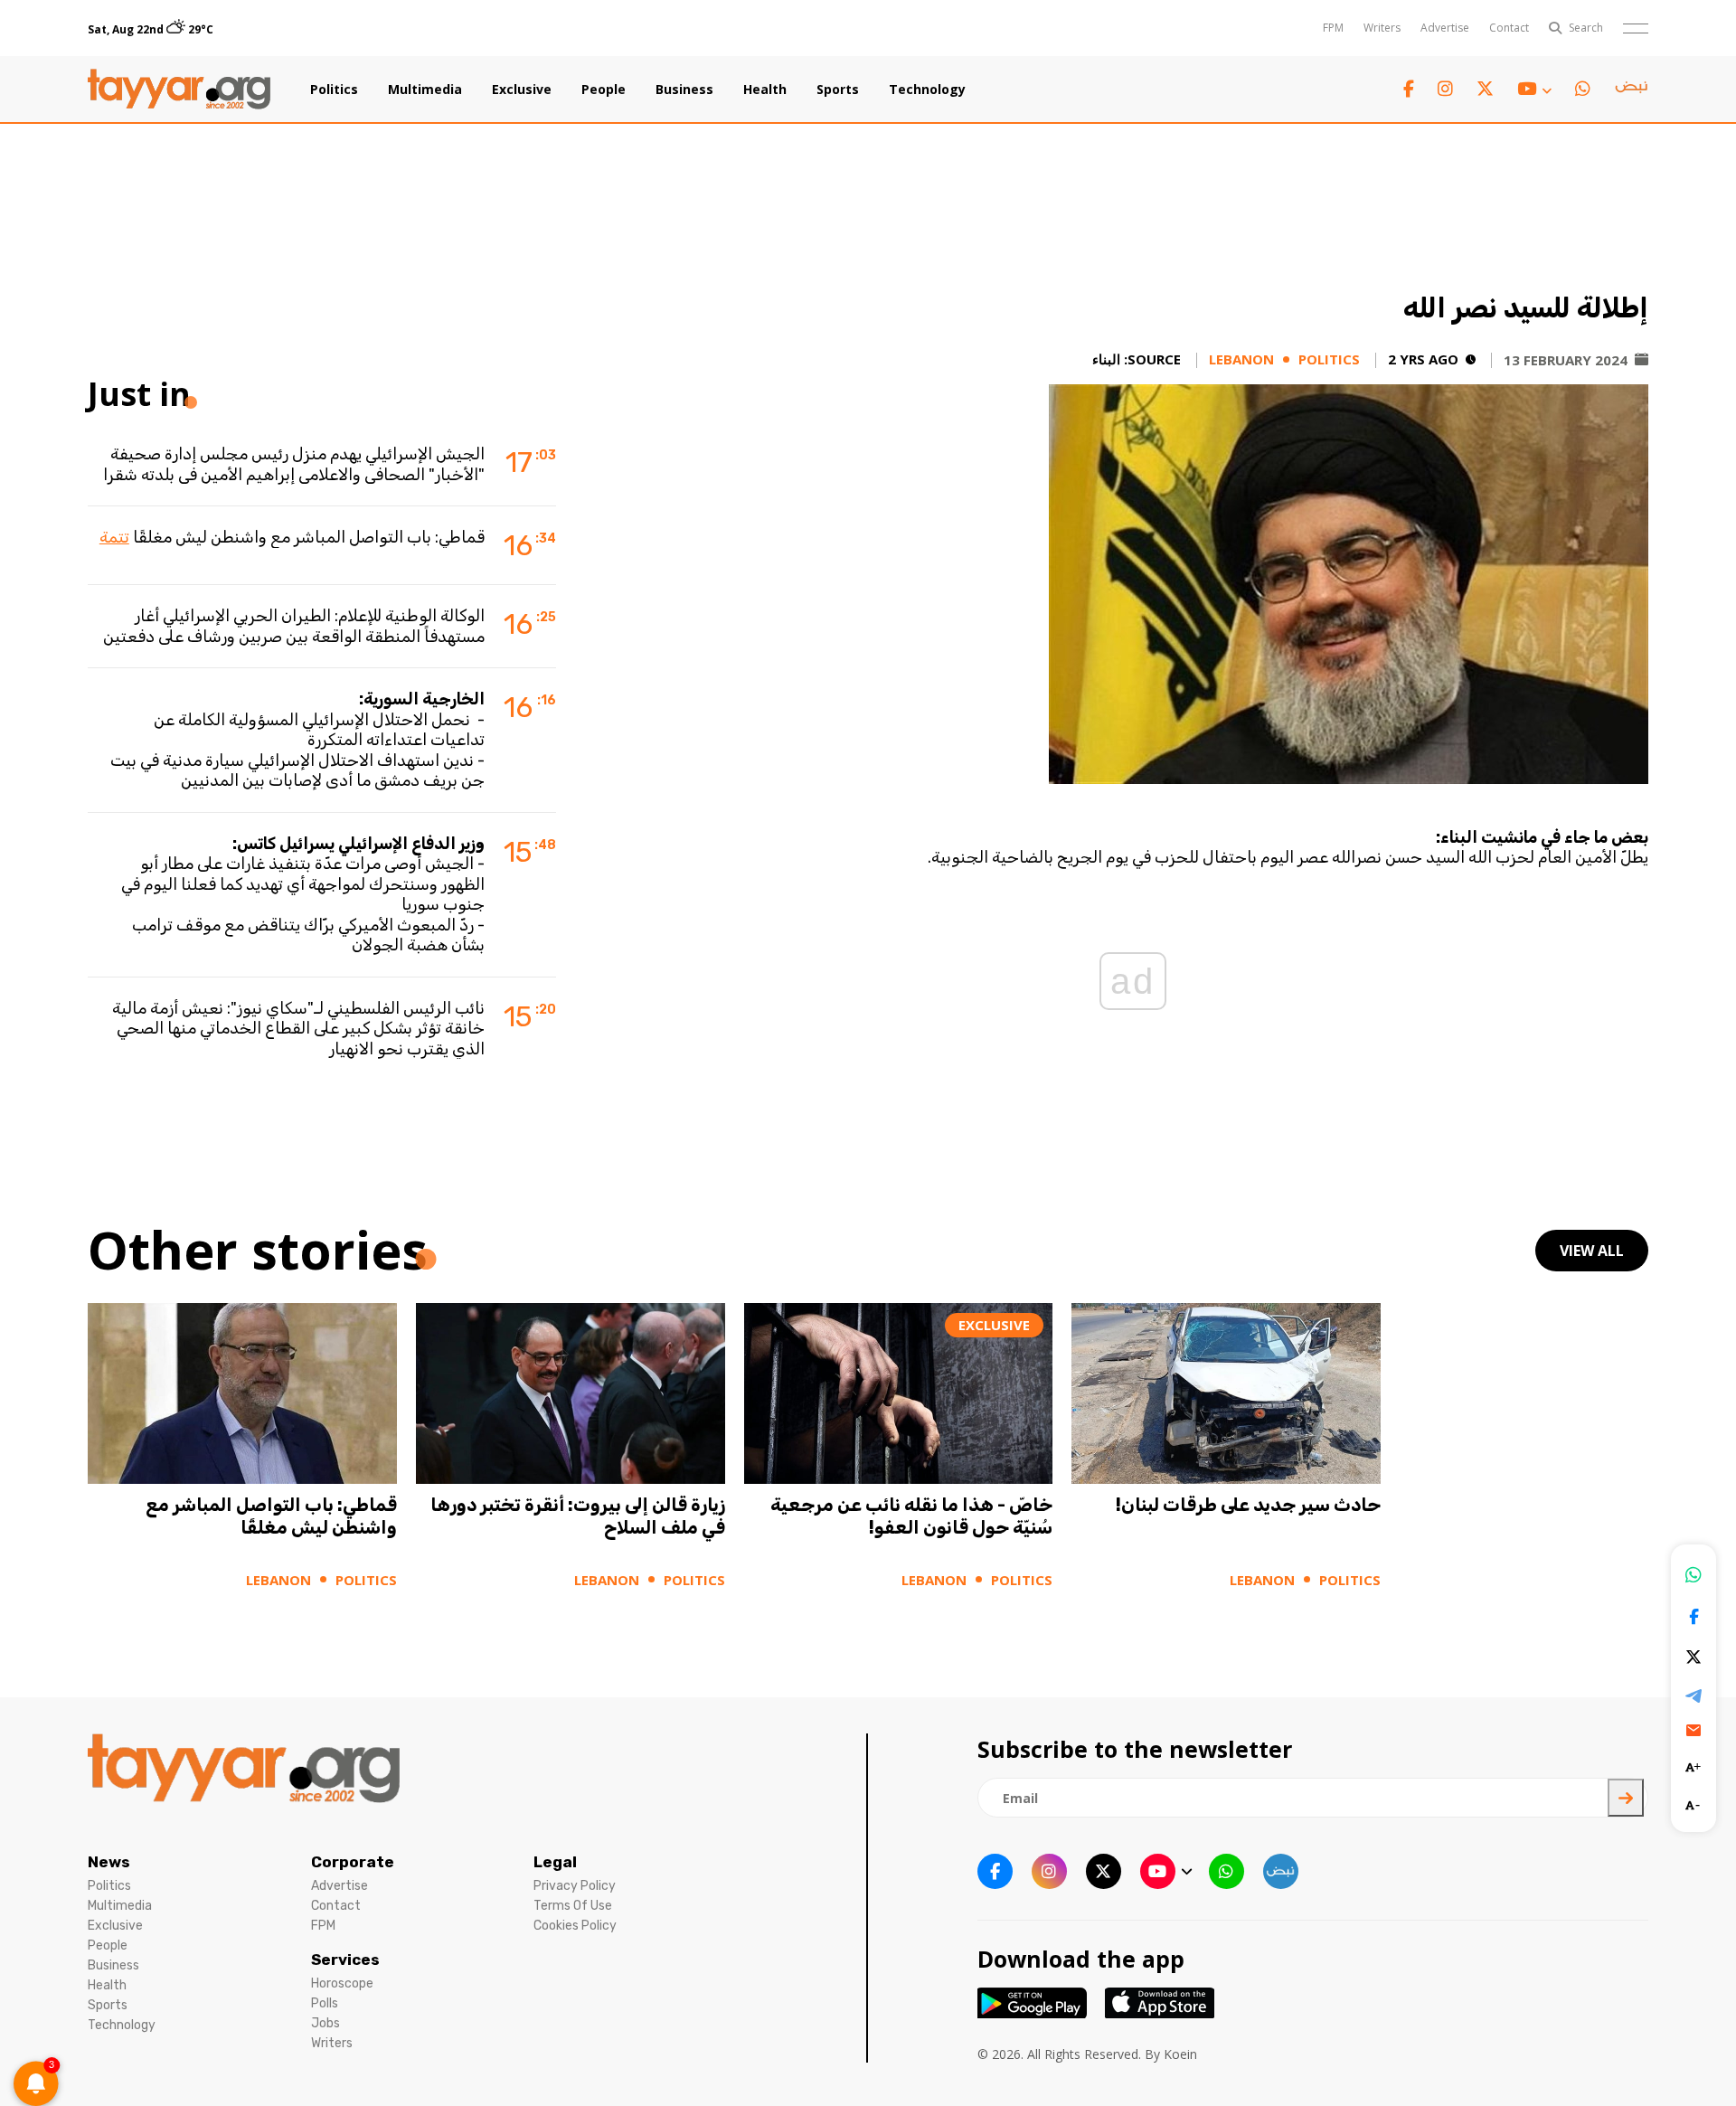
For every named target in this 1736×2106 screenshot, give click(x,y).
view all (1592, 1251)
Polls (325, 2003)
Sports (838, 90)
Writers (1382, 28)
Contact (1509, 28)
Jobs (325, 2023)
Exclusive (522, 90)
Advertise (1445, 28)
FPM (1333, 28)
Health (765, 90)
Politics (334, 90)
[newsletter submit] (1626, 1798)
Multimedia (425, 90)
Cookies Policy (575, 1926)
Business (684, 90)
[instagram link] (1445, 89)
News (109, 1862)
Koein (1180, 2054)
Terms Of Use (573, 1906)
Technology (927, 90)
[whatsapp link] (1583, 89)
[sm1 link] (1631, 90)
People (604, 90)
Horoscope (342, 1983)
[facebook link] (1409, 89)
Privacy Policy (575, 1886)
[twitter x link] (1485, 89)
